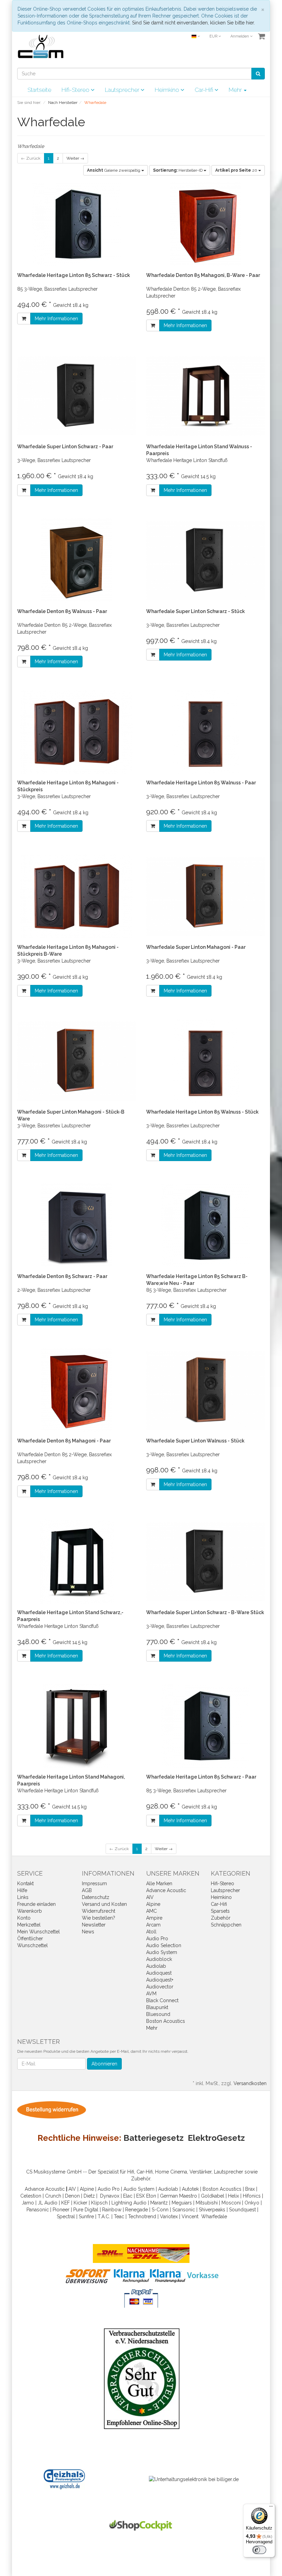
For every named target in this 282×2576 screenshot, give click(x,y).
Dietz (89, 2196)
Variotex (169, 2217)
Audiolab (156, 1966)
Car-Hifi (205, 90)
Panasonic (38, 2210)
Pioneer (61, 2210)
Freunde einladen (36, 1904)
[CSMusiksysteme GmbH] (44, 49)
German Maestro (178, 2196)
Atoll (151, 1932)
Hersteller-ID (178, 170)
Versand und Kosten (104, 1904)
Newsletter (94, 1925)
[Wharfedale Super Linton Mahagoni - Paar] (205, 896)
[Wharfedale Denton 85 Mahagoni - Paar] (77, 1390)
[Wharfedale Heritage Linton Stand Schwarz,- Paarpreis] (77, 1562)
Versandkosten (250, 2083)
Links (23, 1897)
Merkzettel (29, 1925)
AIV (150, 1897)
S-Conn (160, 2210)
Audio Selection (164, 1945)
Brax (250, 2189)
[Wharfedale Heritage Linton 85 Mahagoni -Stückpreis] (77, 732)
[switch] (259, 2550)
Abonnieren (104, 2064)
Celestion (31, 2196)
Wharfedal (213, 2217)
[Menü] (271, 2508)
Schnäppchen (226, 1925)
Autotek (190, 2189)
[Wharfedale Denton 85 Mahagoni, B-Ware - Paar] (205, 224)
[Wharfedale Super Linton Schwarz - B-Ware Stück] (205, 1562)
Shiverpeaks (212, 2210)
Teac (119, 2217)
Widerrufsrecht (99, 1911)
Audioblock (159, 1959)
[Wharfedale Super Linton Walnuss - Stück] (205, 1390)
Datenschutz (96, 1897)
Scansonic (184, 2210)
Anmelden (240, 36)
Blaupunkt (157, 2007)
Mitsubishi (207, 2203)
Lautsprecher (123, 90)
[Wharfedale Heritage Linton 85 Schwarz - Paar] (205, 1726)
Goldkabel (213, 2196)
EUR (214, 36)
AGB (87, 1890)
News (88, 1932)
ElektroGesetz (216, 2138)
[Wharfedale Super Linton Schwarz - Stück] (205, 561)
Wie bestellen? (99, 1918)
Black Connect (162, 2000)
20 (237, 170)
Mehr (152, 2028)
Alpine (153, 1904)
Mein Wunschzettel (39, 1932)
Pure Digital (86, 2210)
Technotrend (142, 2217)
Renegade (137, 2210)
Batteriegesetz (154, 2138)
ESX (140, 2196)
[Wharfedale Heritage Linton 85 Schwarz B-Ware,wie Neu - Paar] (205, 1226)
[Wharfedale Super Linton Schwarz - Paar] (77, 396)
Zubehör (221, 1918)
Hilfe (22, 1890)
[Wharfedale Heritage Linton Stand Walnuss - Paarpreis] (205, 396)
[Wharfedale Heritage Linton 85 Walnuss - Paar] (205, 732)
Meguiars (182, 2203)
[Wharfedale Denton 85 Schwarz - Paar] (77, 1226)
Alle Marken (159, 1883)
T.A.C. (104, 2217)
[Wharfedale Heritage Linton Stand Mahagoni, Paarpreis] (77, 1726)
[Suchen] (258, 74)
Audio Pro (157, 1939)
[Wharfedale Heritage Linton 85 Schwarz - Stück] (77, 224)
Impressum (94, 1883)
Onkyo (252, 2203)
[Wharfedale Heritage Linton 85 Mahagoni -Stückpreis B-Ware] (77, 896)
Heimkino (168, 90)
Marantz (159, 2203)
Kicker (80, 2203)
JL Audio (48, 2203)
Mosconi (231, 2203)
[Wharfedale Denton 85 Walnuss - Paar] (77, 561)
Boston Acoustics (166, 2021)
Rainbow (112, 2210)
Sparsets (220, 1911)
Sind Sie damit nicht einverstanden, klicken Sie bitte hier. (193, 23)
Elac (128, 2196)
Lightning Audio (129, 2203)
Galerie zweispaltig (114, 170)
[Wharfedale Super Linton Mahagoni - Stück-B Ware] (77, 1061)
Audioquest (159, 1973)
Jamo (28, 2203)
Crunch (53, 2196)
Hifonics (252, 2196)
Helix (234, 2196)
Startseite (39, 90)
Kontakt (25, 1883)
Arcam (153, 1925)
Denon (72, 2196)
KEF (66, 2203)
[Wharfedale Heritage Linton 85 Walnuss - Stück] (205, 1061)
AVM (151, 1994)
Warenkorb (30, 1911)
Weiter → (75, 158)
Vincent (190, 2217)
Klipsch (99, 2203)
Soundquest (242, 2210)
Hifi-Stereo (76, 90)
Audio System (162, 1952)
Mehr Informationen (56, 319)
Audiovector (160, 1987)
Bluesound (158, 2014)
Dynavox (110, 2196)
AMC (151, 1911)
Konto (24, 1918)
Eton (151, 2196)
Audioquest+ (160, 1980)
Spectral (66, 2217)
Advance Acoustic (166, 1890)
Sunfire (86, 2217)
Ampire (154, 1918)
